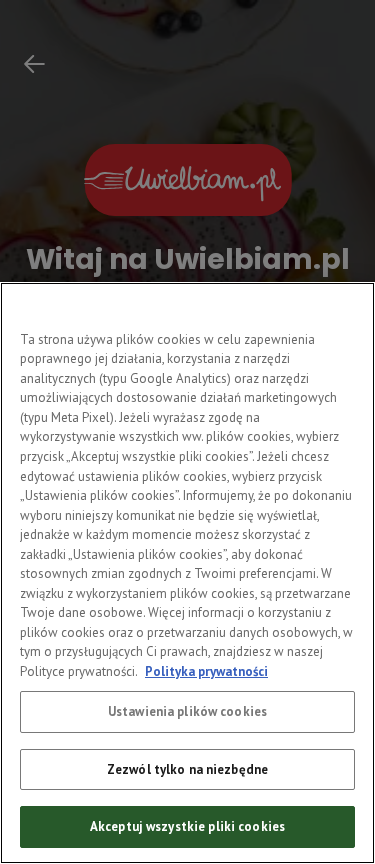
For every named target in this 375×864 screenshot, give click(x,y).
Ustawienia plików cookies (187, 711)
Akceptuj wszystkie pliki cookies (187, 826)
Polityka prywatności (206, 671)
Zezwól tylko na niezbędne (187, 769)
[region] (187, 573)
